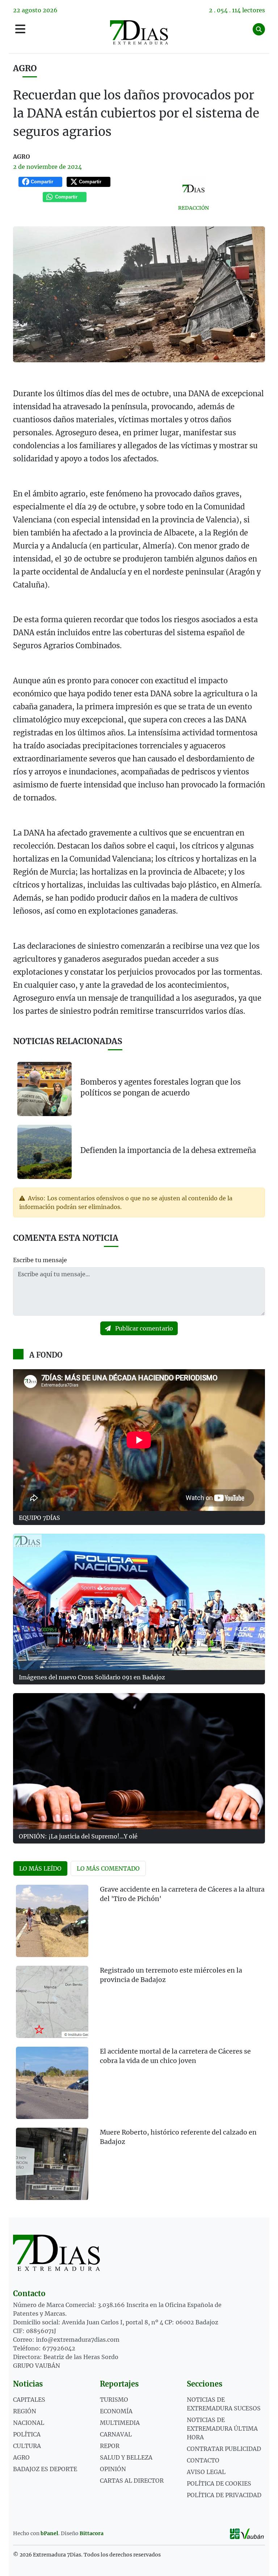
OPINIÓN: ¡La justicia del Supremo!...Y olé (78, 1836)
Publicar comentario (143, 1328)
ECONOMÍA (116, 2411)
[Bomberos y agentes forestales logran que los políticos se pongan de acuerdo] (45, 1089)
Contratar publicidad (224, 2449)
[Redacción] (193, 189)
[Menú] (20, 29)
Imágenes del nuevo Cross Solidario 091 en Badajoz (92, 1677)
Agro (25, 68)
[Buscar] (259, 29)
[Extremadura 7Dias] (139, 32)
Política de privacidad (224, 2495)
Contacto (203, 2460)
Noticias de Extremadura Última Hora (222, 2428)
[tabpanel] (139, 2047)
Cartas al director (132, 2481)
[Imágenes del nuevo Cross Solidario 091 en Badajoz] (139, 1602)
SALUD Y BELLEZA (126, 2457)
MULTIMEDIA (120, 2423)
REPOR (110, 2446)
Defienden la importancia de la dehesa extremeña (168, 1150)
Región (25, 2411)
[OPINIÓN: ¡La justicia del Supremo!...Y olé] (139, 1761)
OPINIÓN (113, 2469)
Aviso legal (206, 2472)
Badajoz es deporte (45, 2469)
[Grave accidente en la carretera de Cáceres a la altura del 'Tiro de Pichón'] (52, 1921)
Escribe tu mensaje (40, 1260)
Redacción (193, 208)
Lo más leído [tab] (40, 1868)
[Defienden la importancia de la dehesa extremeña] (45, 1151)
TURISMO (114, 2400)
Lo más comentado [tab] (108, 1868)
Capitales (29, 2400)
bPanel (49, 2533)
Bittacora (92, 2533)
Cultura (27, 2446)
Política (27, 2434)
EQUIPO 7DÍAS (39, 1518)
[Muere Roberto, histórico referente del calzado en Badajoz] (52, 2164)
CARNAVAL (116, 2434)
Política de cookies (219, 2483)
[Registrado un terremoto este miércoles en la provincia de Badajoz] (52, 2002)
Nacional (29, 2423)
